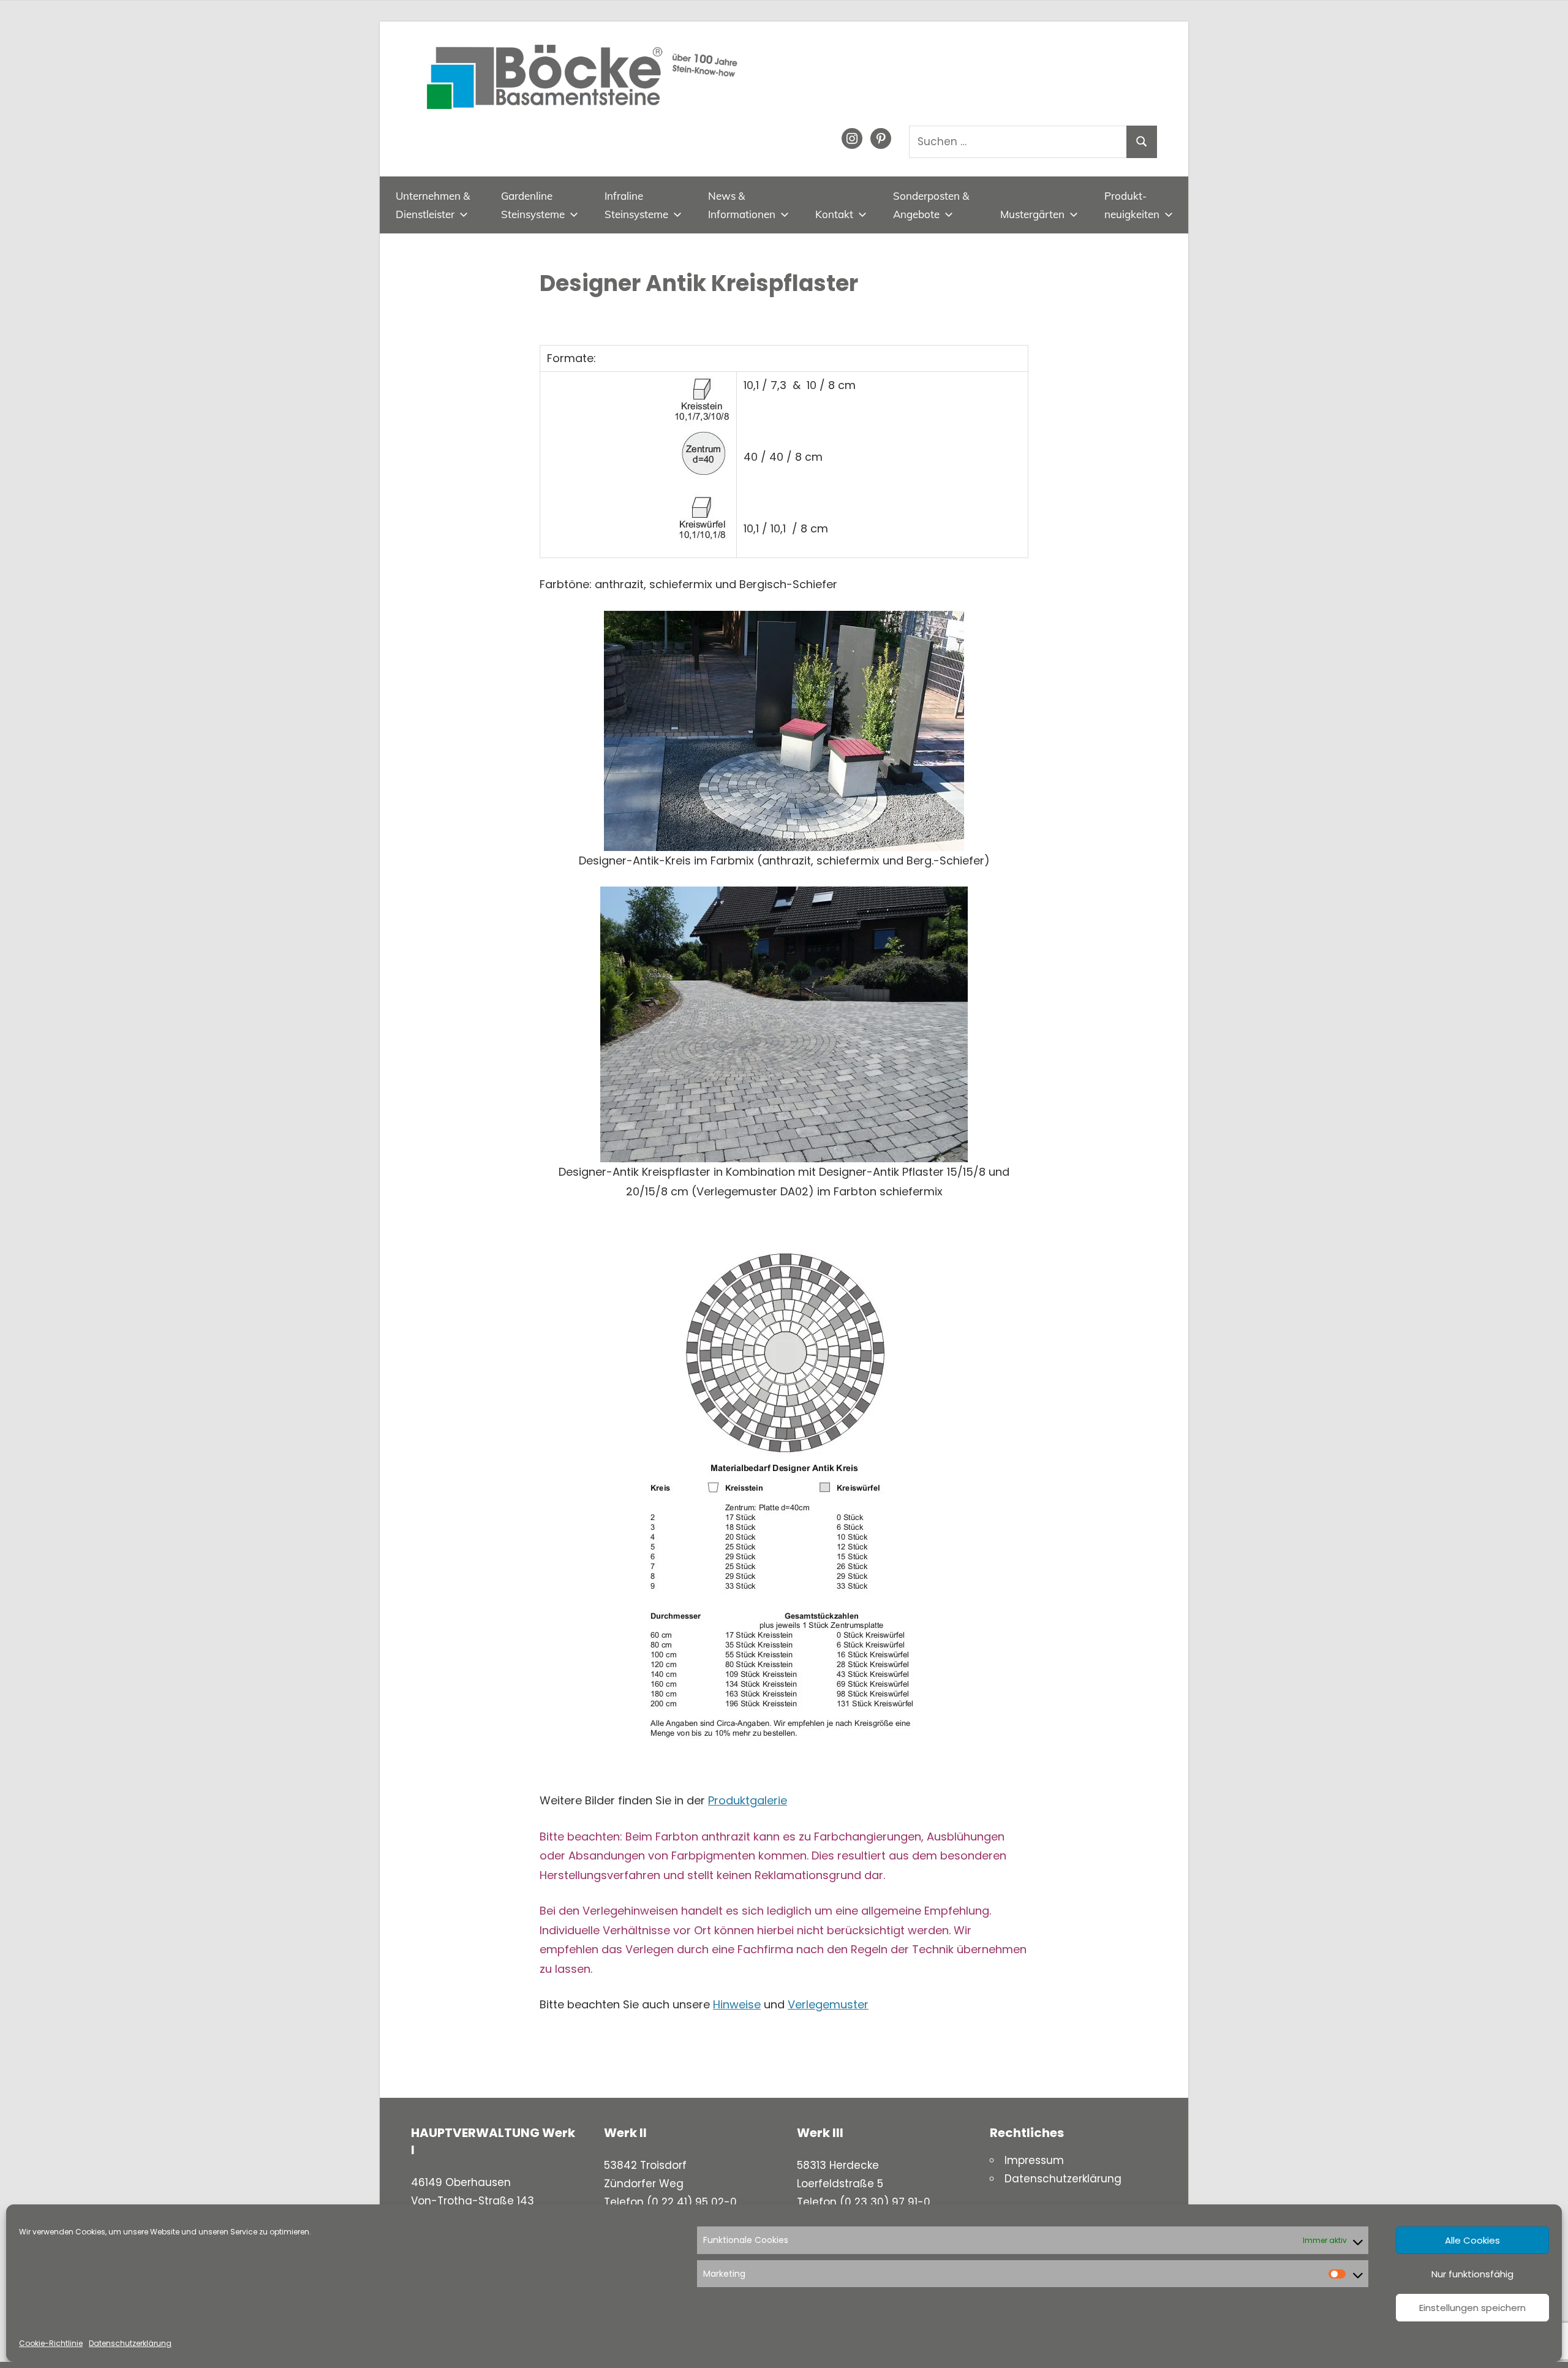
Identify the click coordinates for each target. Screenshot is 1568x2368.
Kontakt (834, 214)
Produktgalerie (748, 1800)
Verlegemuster (828, 2004)
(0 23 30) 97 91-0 (885, 2202)
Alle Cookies (1472, 2240)
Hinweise (737, 2004)
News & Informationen (742, 205)
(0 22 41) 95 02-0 (692, 2202)
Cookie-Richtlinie (51, 2343)
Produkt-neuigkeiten (1132, 205)
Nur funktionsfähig (1472, 2274)
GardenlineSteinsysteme (533, 205)
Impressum (1034, 2160)
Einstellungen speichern (1472, 2308)
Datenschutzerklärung (130, 2343)
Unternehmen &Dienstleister (433, 205)
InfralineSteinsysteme (636, 205)
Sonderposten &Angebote (931, 205)
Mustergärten (1032, 214)
